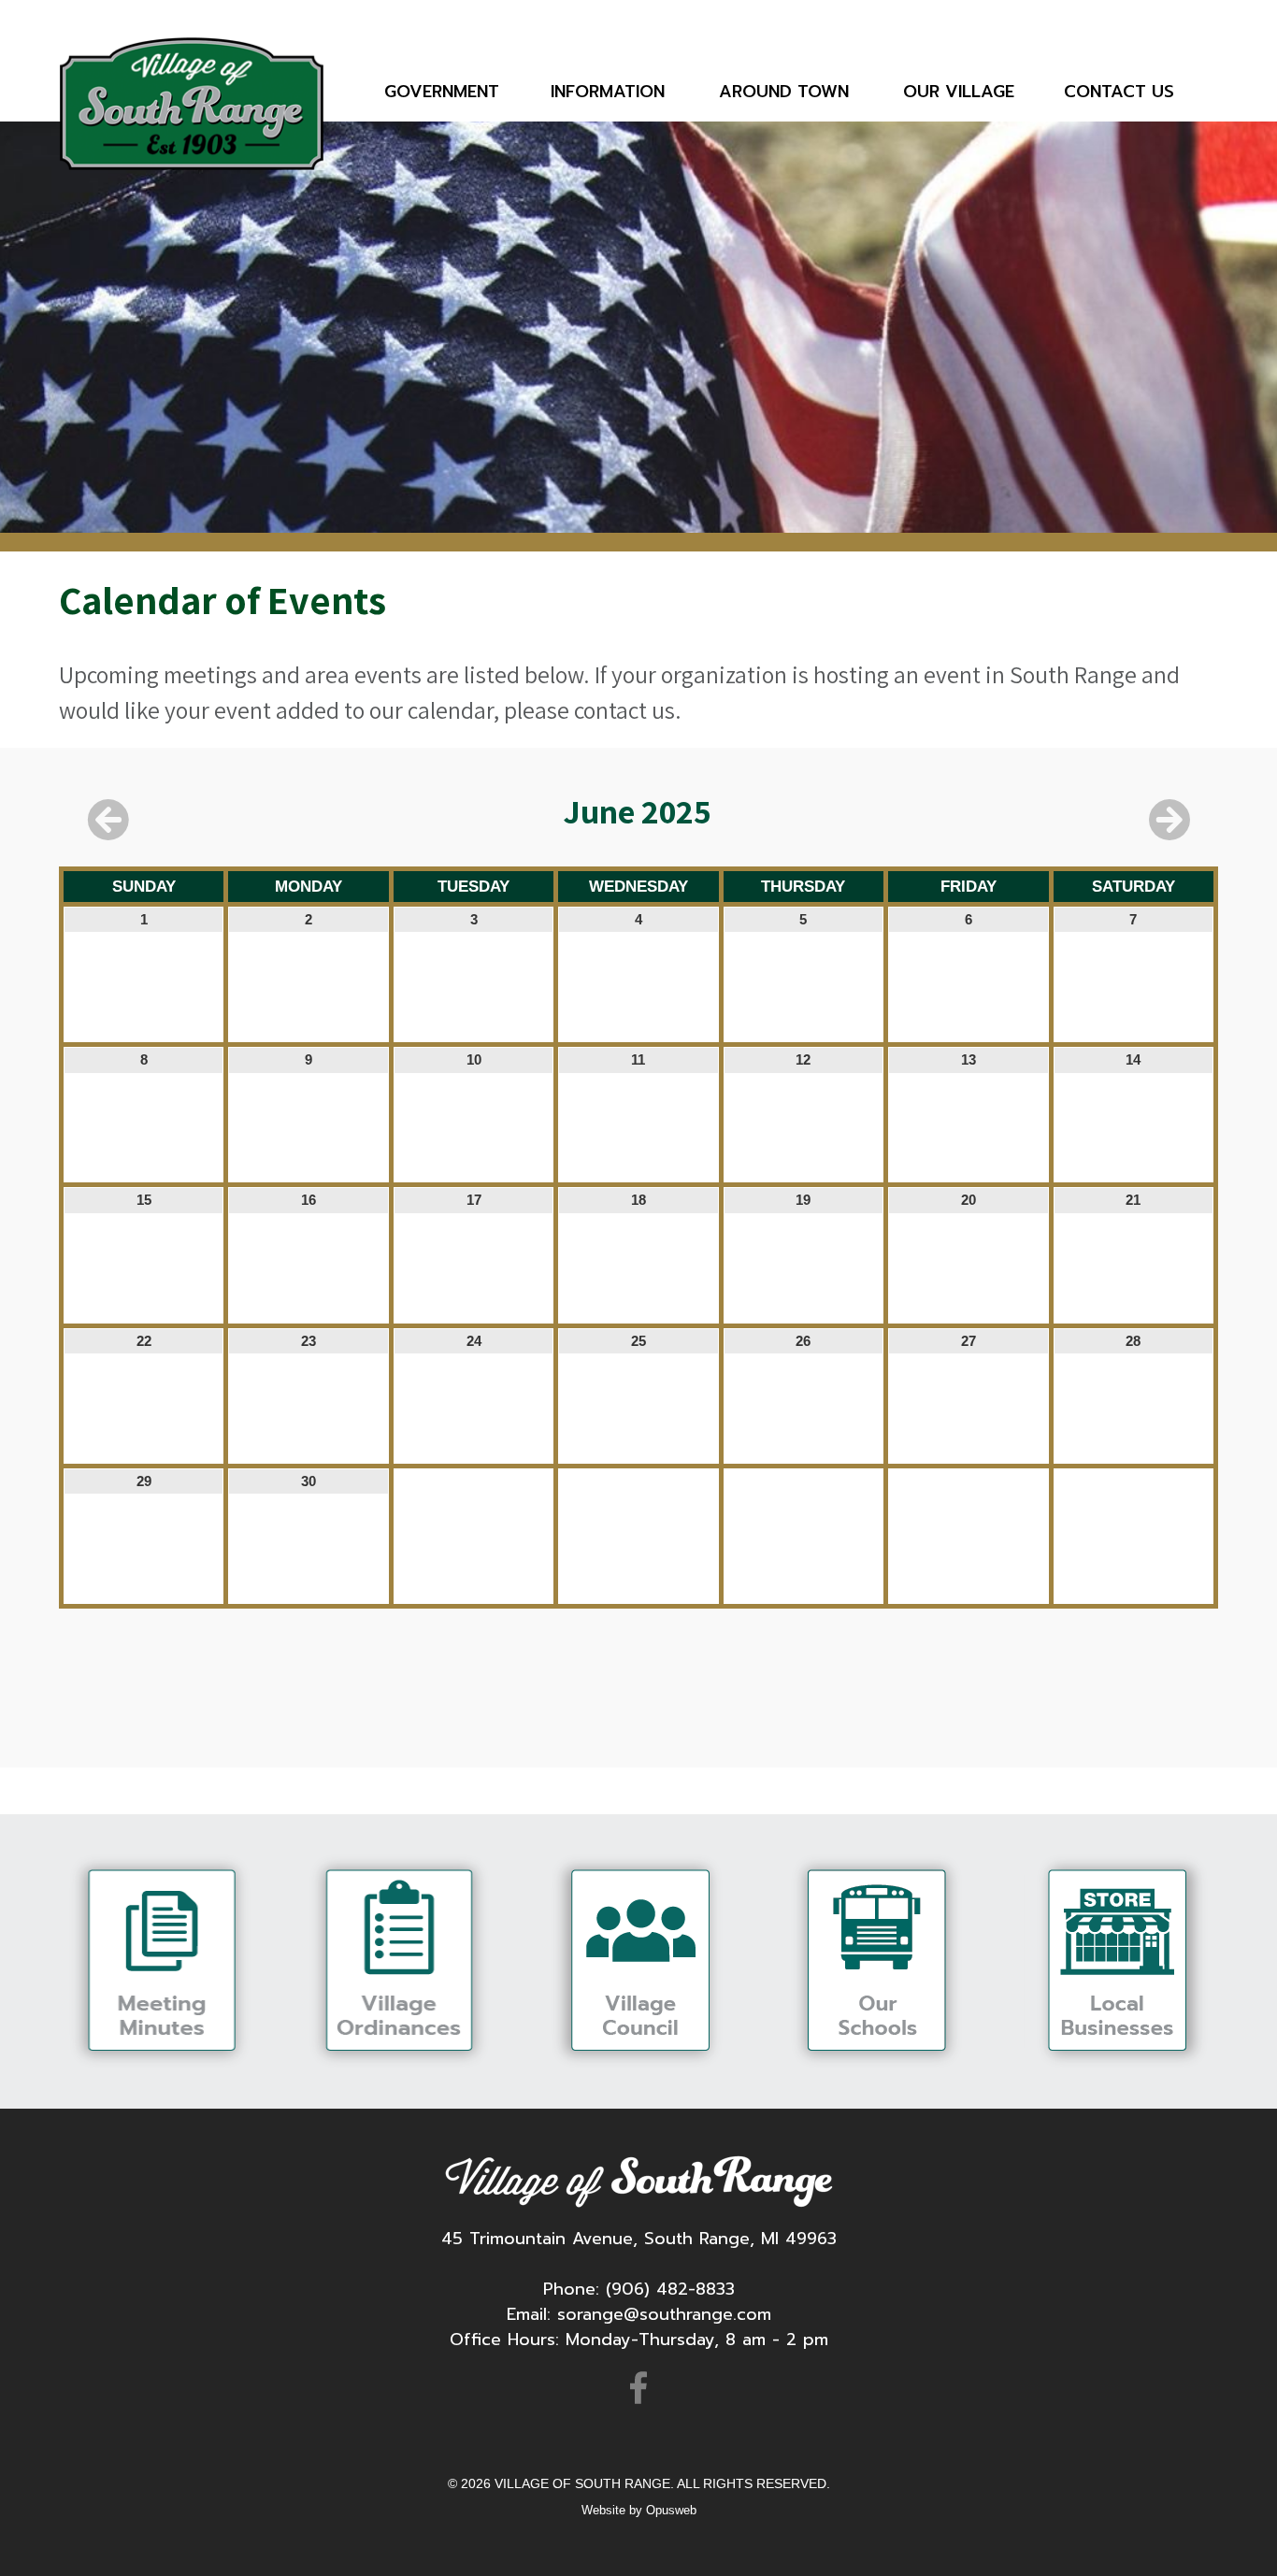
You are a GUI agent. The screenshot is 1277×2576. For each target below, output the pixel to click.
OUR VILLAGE (959, 92)
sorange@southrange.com (664, 2314)
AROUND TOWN (784, 92)
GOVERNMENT (442, 92)
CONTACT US (1119, 92)
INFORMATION (608, 92)
